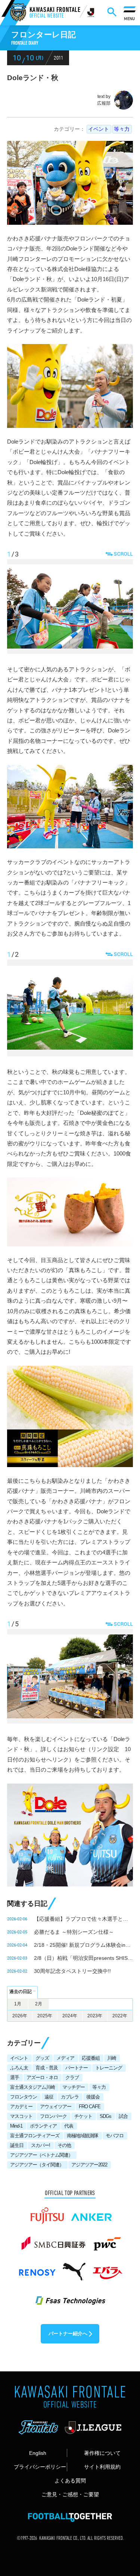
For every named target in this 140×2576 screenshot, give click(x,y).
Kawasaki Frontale (55, 13)
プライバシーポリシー (40, 2467)
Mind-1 (16, 2126)
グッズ (42, 2058)
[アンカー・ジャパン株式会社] (92, 2212)
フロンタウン (24, 2097)
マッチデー (74, 2087)
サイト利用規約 (102, 2467)
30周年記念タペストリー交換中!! (72, 1971)
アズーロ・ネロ (42, 2077)
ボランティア (43, 2126)
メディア (65, 2058)
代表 (69, 2126)
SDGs (105, 2116)
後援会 (93, 2097)
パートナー (77, 2068)
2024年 (70, 2016)
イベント (99, 129)
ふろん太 (19, 2068)
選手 (15, 2077)
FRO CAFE (90, 2107)
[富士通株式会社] (47, 2212)
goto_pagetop (123, 2489)
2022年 (120, 2016)
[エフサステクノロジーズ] (70, 2296)
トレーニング (109, 2068)
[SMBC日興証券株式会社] (53, 2240)
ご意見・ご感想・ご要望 (70, 2494)
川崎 (112, 2058)
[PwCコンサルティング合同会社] (107, 2240)
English (38, 2453)
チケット (83, 2116)
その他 (64, 2145)
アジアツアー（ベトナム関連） (41, 2155)
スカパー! (41, 2145)
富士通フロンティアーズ (35, 2136)
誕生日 (17, 2145)
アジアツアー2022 (89, 2165)
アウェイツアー (56, 2107)
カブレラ (70, 2097)
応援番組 (91, 2058)
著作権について (102, 2453)
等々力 (122, 129)
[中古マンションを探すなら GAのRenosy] (37, 2268)
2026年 (20, 2016)
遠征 (49, 2097)
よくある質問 (70, 2481)
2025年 (45, 2016)
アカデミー (21, 2107)
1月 (18, 2004)
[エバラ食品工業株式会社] (107, 2268)
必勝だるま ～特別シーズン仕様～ (74, 1932)
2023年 (95, 2016)
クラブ (72, 2077)
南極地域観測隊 (83, 2136)
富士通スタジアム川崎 (32, 2087)
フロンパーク (53, 2116)
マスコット (21, 2116)
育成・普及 (47, 2068)
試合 (123, 2116)
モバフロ (115, 2136)
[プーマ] (74, 2268)
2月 (39, 2004)
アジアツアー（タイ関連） (37, 2165)
